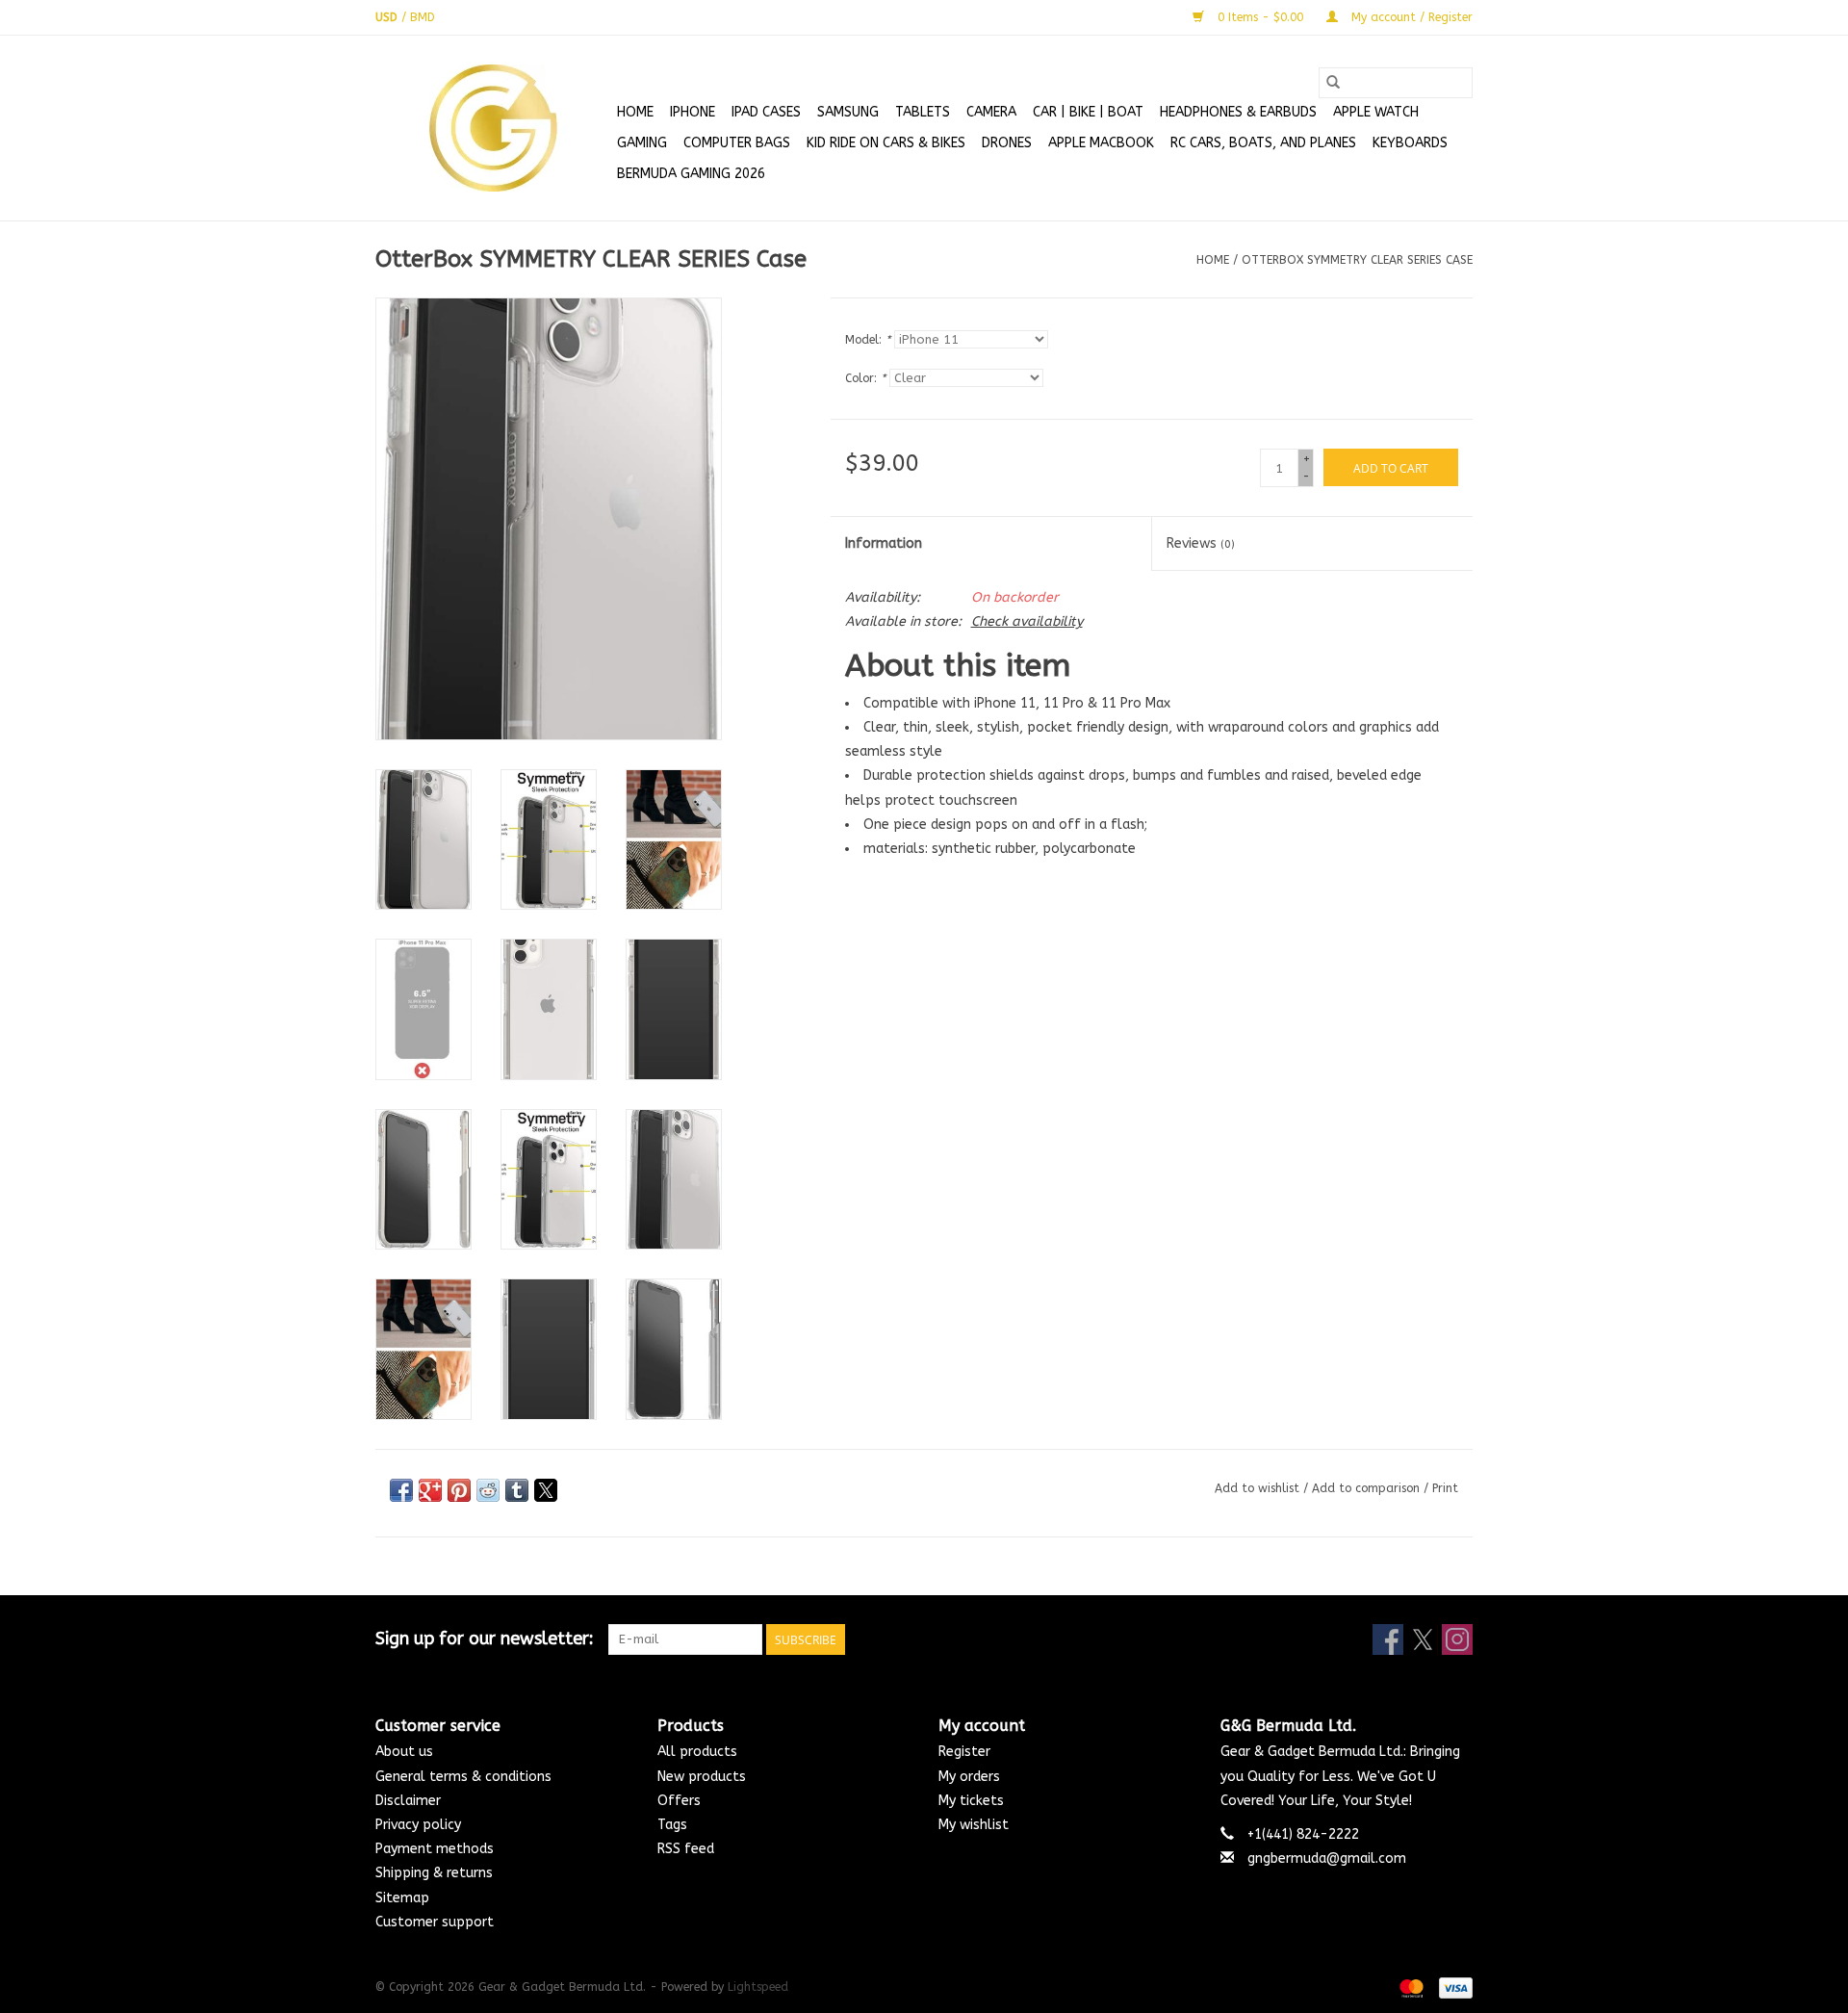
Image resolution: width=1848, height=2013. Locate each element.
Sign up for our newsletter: (485, 1639)
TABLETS (923, 112)
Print (1445, 1488)
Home (635, 112)
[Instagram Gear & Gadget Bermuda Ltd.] (1457, 1639)
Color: (865, 378)
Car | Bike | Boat (1088, 112)
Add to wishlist (1259, 1488)
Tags (672, 1825)
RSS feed (686, 1849)
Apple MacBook (1101, 143)
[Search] (1333, 83)
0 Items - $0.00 (1260, 17)
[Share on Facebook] (401, 1490)
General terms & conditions (463, 1777)
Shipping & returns (434, 1873)
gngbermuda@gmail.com (1327, 1858)
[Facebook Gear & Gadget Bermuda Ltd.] (1388, 1639)
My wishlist (974, 1825)
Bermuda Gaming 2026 (691, 174)
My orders (969, 1777)
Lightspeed (758, 1987)
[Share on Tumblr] (517, 1490)
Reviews (1201, 543)
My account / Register (1410, 17)
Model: (868, 340)
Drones (1007, 143)
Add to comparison (1368, 1488)
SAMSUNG (848, 112)
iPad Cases (766, 112)
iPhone (693, 112)
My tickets (971, 1801)
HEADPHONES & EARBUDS (1238, 112)
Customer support (435, 1922)
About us (404, 1752)
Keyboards (1410, 143)
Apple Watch (1376, 112)
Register (964, 1752)
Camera (991, 112)
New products (702, 1777)
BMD (423, 17)
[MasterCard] (1410, 1987)
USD (388, 17)
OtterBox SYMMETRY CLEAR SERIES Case (1357, 260)
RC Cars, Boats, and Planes (1263, 143)
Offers (679, 1801)
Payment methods (435, 1849)
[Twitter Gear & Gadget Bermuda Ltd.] (1423, 1639)
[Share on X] (546, 1490)
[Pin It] (459, 1490)
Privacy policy (418, 1825)
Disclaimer (408, 1801)
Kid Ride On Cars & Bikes (886, 143)
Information (884, 543)
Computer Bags (737, 143)
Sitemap (402, 1898)
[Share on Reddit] (488, 1490)
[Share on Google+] (430, 1490)
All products (697, 1752)
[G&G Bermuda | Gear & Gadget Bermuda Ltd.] (493, 128)
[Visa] (1452, 1987)
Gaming (642, 143)
